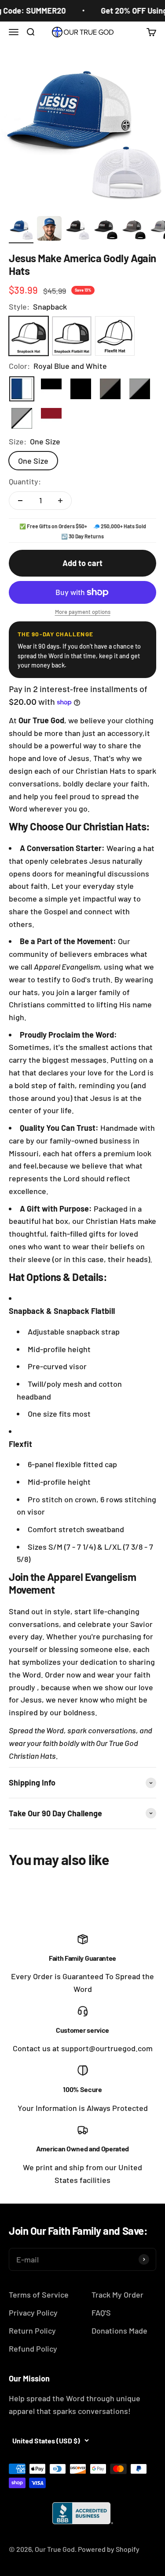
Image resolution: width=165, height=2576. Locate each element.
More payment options (83, 612)
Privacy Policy (33, 2313)
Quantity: (25, 481)
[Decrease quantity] (20, 501)
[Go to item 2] (49, 230)
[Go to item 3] (77, 230)
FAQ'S (101, 2313)
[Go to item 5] (134, 230)
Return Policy (32, 2331)
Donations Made (119, 2331)
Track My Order (117, 2295)
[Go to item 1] (21, 230)
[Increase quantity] (60, 501)
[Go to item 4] (106, 230)
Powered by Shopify (109, 2549)
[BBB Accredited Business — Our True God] (83, 2513)
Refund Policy (33, 2349)
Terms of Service (39, 2295)
